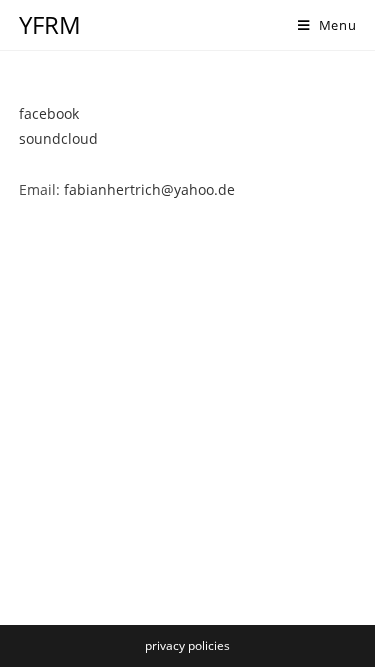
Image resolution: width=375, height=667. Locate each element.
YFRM (50, 24)
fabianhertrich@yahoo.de (149, 189)
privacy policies (187, 645)
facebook (49, 113)
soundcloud (58, 138)
